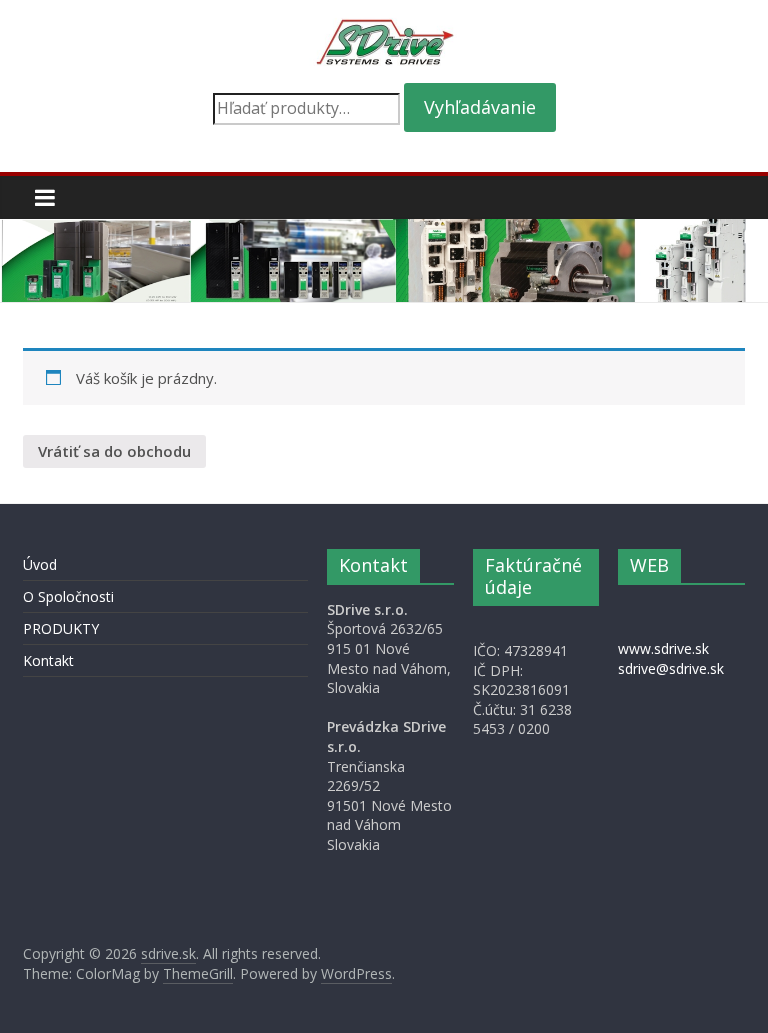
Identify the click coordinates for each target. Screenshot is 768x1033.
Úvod (40, 564)
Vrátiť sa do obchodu (114, 451)
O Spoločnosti (68, 596)
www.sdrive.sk (663, 648)
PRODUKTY (61, 628)
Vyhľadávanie (480, 107)
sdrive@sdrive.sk (671, 668)
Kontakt (48, 660)
